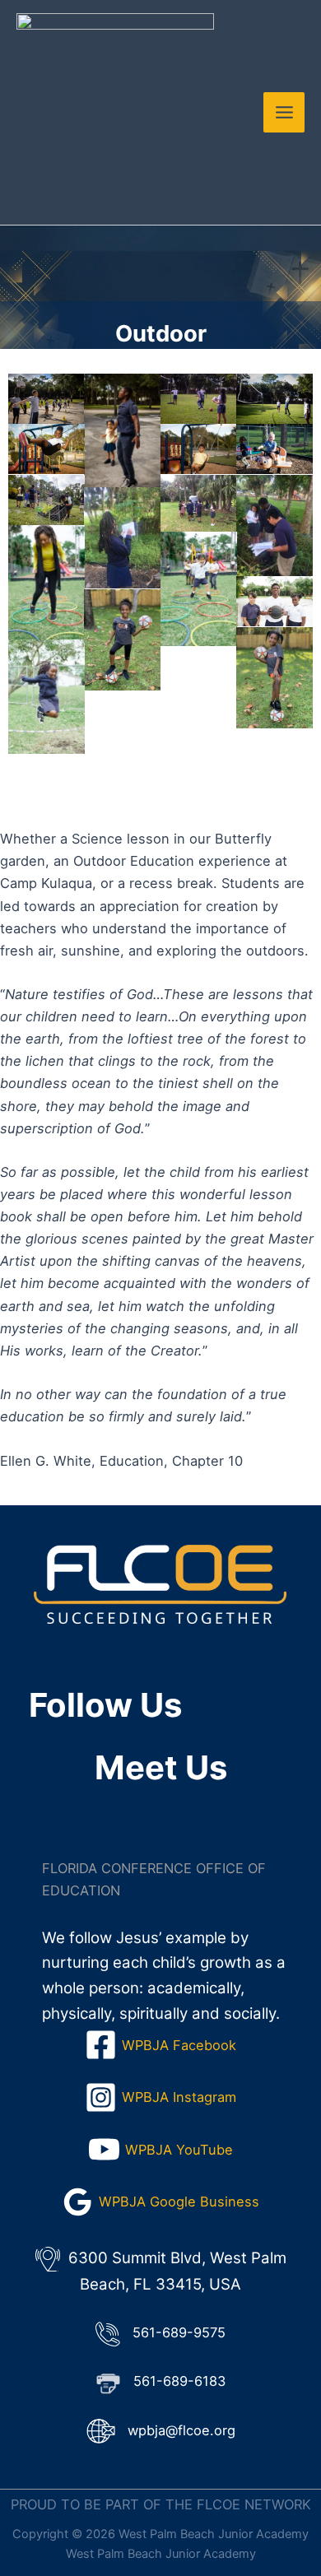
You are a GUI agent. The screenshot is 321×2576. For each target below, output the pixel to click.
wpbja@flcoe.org (181, 2430)
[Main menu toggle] (284, 113)
